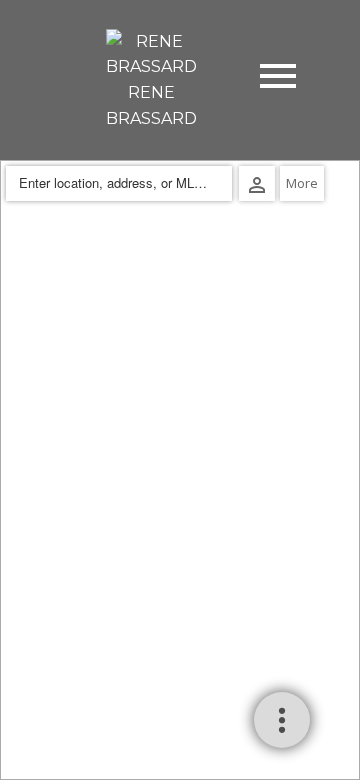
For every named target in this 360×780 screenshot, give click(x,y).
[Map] (180, 470)
